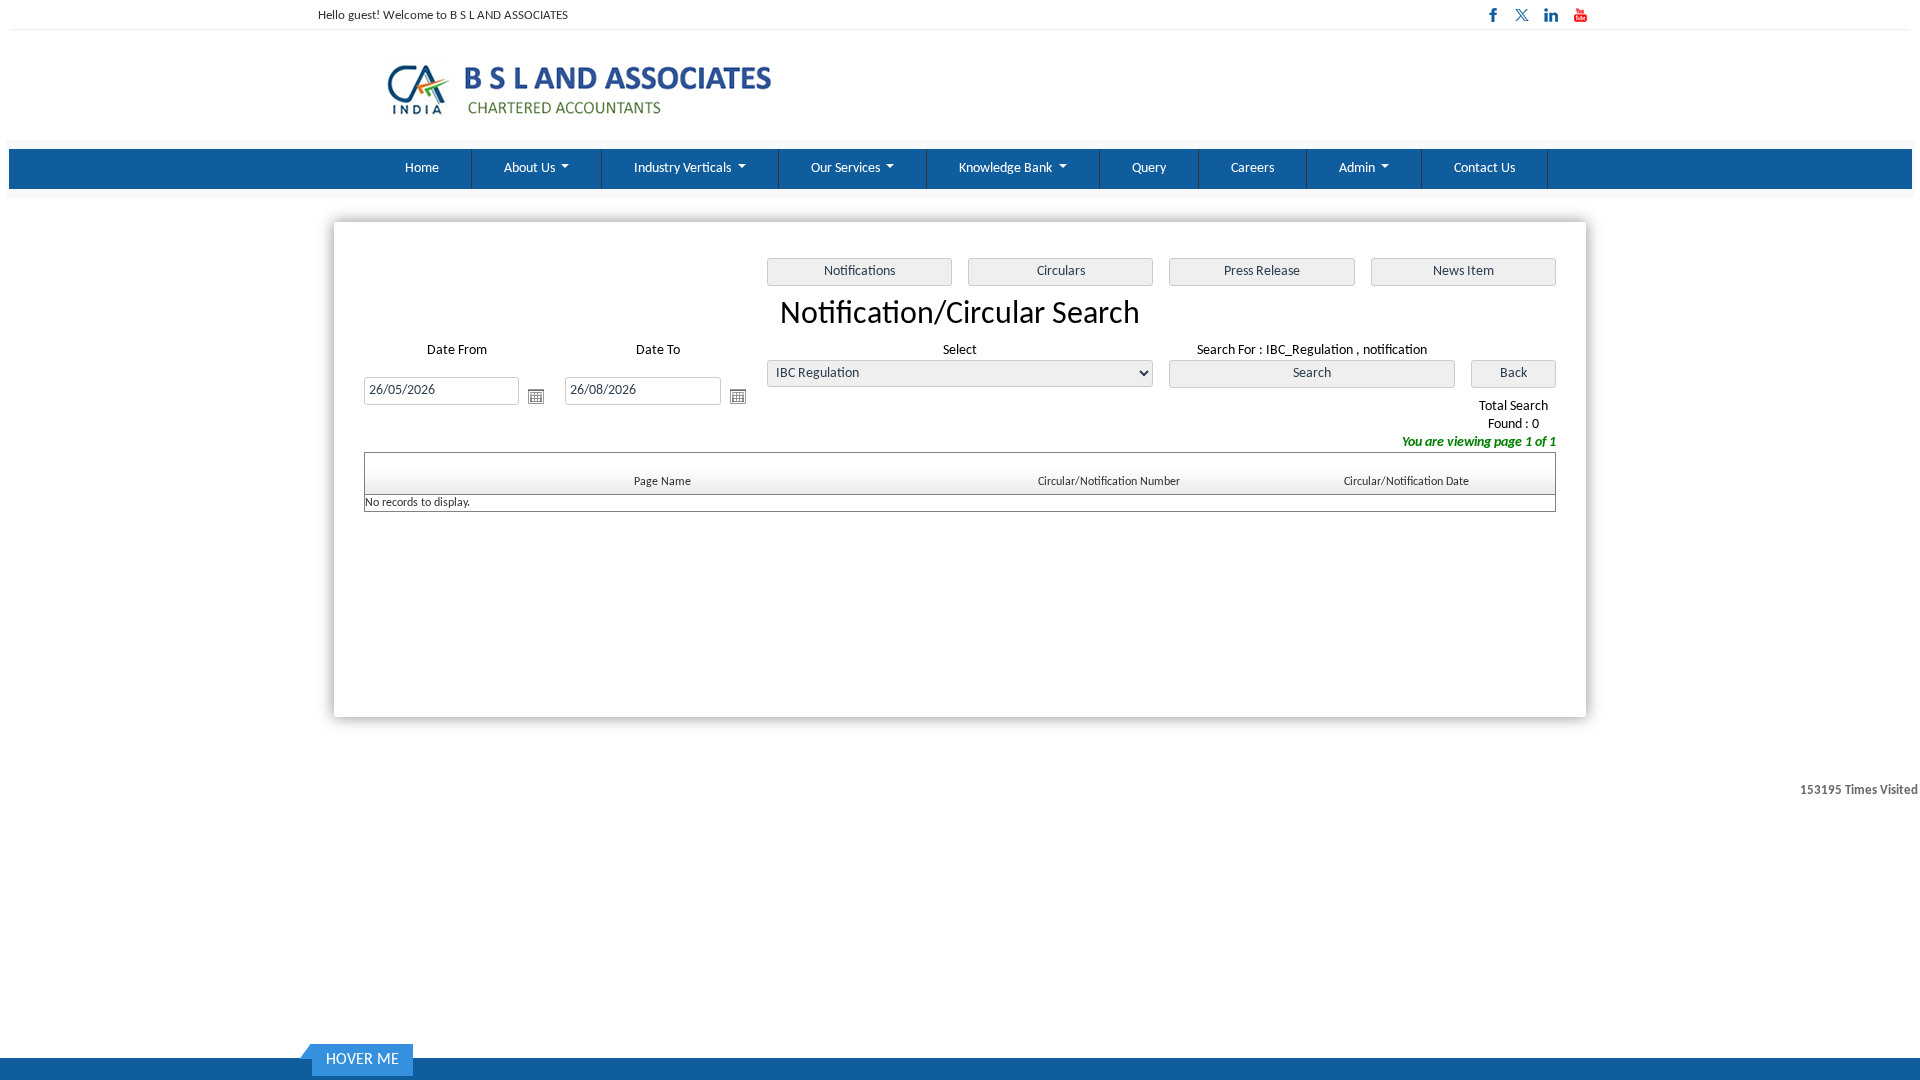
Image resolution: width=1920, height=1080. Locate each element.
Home (422, 168)
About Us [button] (531, 168)
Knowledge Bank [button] (1007, 168)
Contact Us (1484, 168)
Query (1149, 168)
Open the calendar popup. (536, 396)
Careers (1252, 168)
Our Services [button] (847, 168)
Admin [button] (1358, 168)
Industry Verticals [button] (684, 168)
